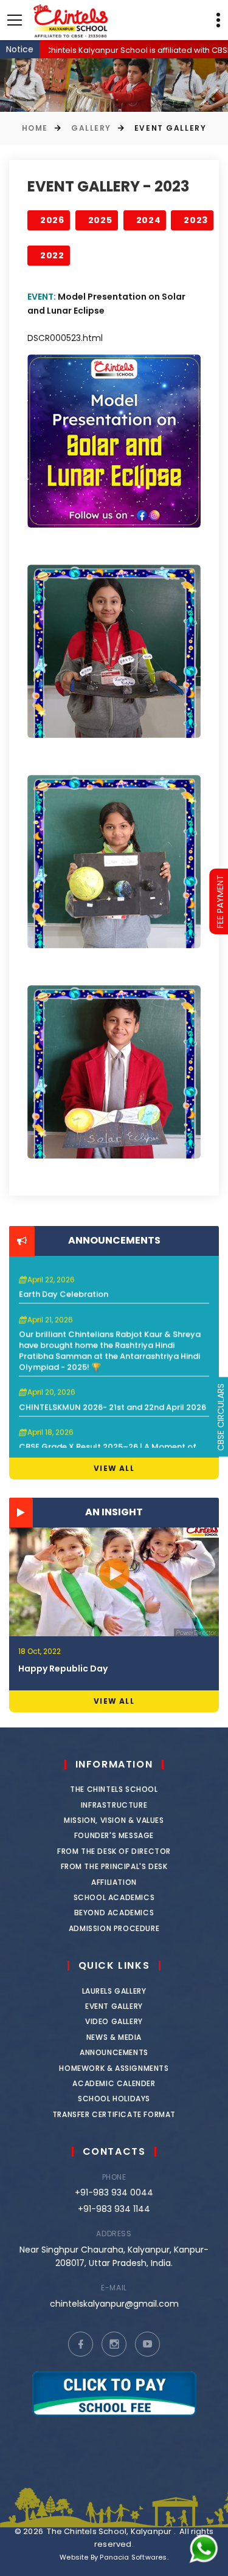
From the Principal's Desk (114, 1866)
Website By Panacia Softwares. (114, 2557)
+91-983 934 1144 (114, 2209)
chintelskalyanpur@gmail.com (114, 2304)
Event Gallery (114, 2006)
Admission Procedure (114, 1928)
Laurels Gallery (114, 1991)
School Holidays (114, 2099)
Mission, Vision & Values (114, 1820)
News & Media (114, 2037)
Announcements (114, 2052)
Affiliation (114, 1882)
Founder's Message (114, 1835)
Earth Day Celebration (64, 1273)
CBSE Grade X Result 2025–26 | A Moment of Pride (108, 1431)
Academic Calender (114, 2083)
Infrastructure (114, 1805)
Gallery (91, 128)
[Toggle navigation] (15, 20)
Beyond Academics (114, 1913)
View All (114, 1468)
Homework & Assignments (114, 2068)
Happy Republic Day (63, 1669)
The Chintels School (114, 1789)
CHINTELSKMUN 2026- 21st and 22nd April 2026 (112, 1386)
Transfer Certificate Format (114, 2114)
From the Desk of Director (114, 1851)
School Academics (114, 1897)
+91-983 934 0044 (114, 2192)
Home (35, 128)
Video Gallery (114, 2021)
